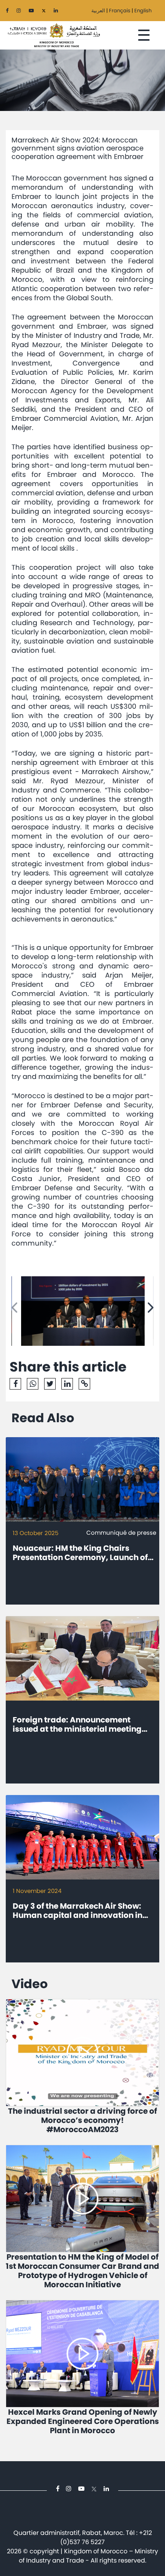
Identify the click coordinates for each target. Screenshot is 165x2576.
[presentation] (14, 1308)
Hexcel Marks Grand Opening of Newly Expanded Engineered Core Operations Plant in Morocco (83, 2421)
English (143, 11)
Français (120, 11)
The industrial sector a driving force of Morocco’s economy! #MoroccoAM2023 (82, 2120)
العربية (98, 11)
